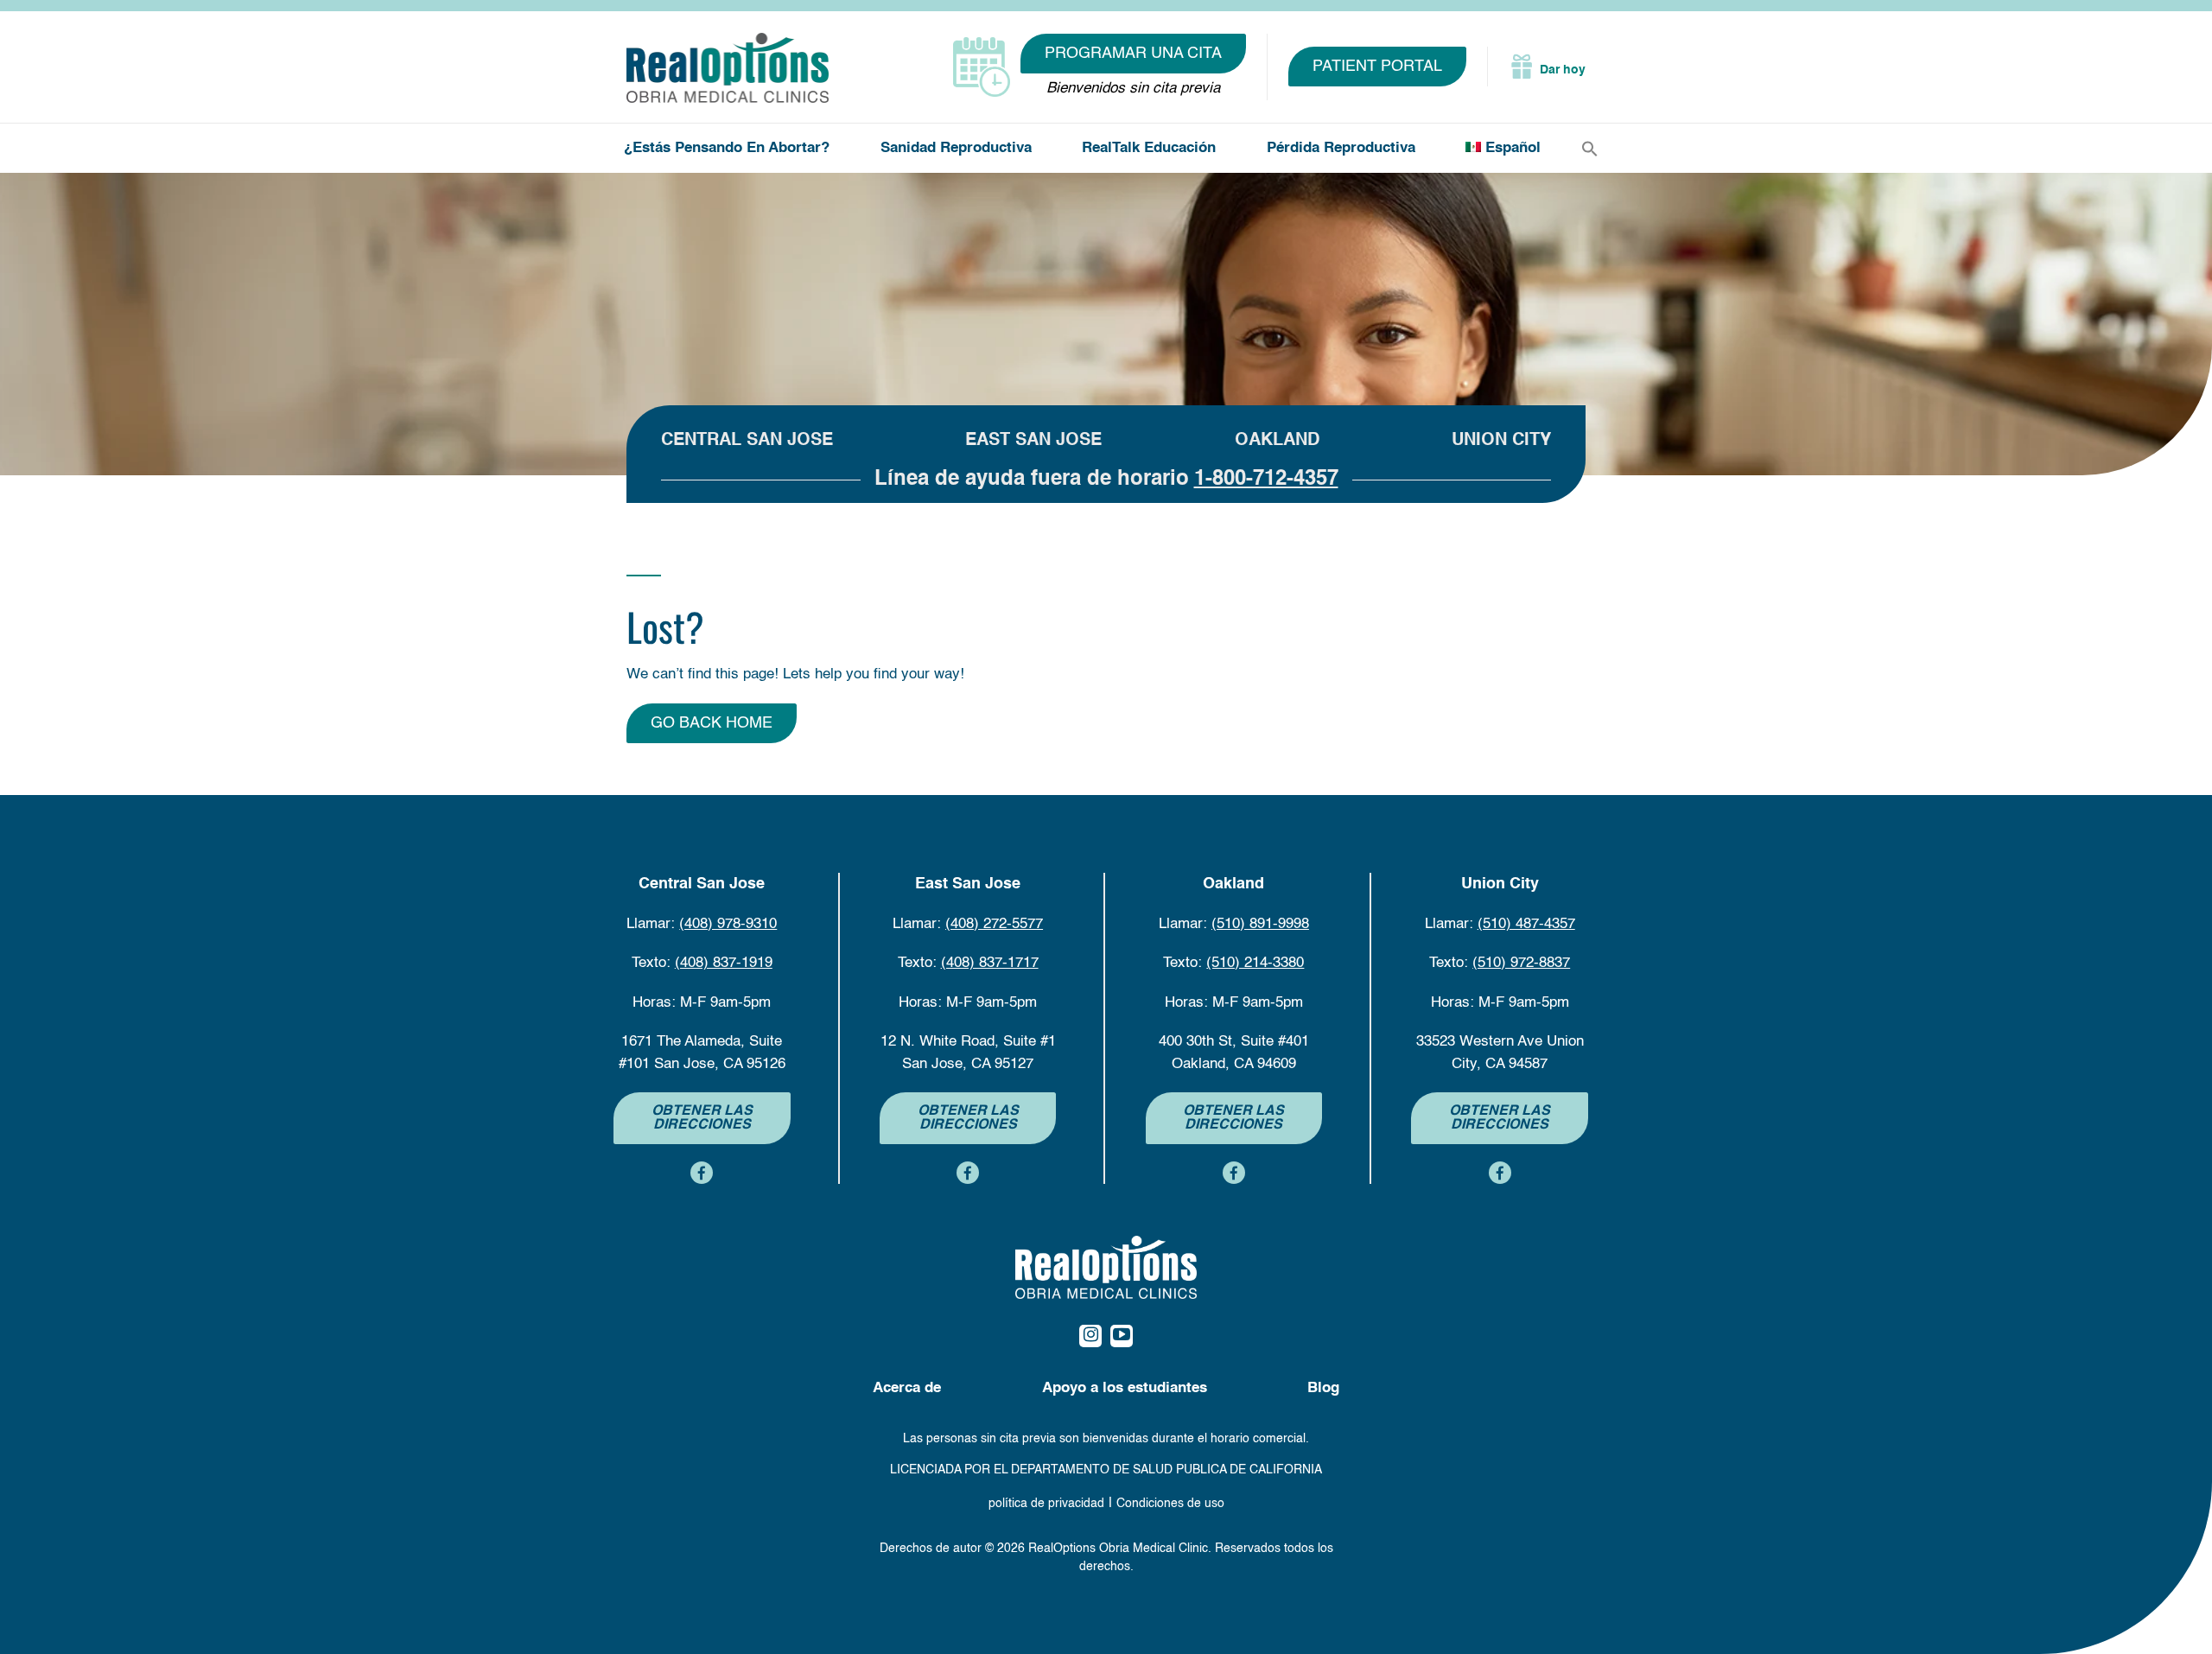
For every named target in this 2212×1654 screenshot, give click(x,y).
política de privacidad (1046, 1504)
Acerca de (907, 1388)
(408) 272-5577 (994, 924)
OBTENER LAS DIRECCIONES (702, 1118)
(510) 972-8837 (1521, 963)
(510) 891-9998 (1260, 924)
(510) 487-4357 (1526, 924)
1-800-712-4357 (1266, 480)
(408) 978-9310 (728, 924)
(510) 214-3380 (1255, 963)
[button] (1590, 149)
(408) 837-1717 (990, 963)
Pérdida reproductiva (1341, 148)
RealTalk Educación (1149, 148)
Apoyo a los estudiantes (1125, 1388)
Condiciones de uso (1170, 1504)
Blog (1323, 1388)
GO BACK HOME (712, 723)
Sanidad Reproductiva (956, 148)
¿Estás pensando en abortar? (727, 148)
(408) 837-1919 (724, 963)
